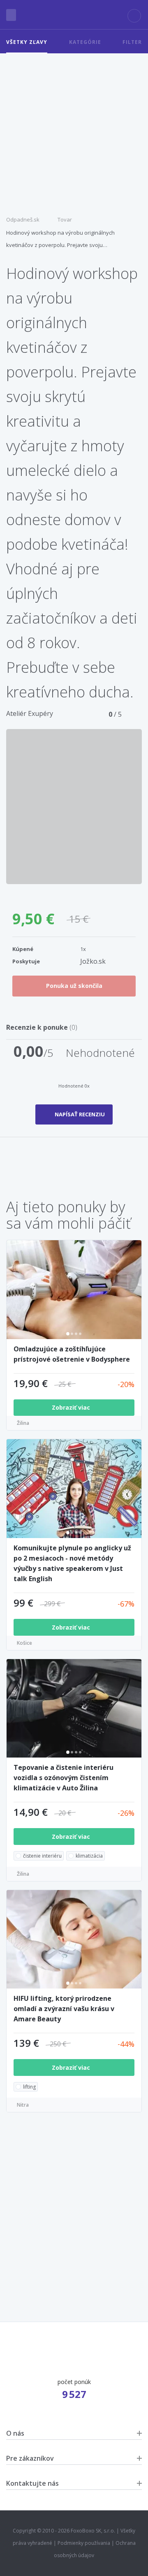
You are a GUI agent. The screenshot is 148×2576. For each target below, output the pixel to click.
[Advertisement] (74, 131)
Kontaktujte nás (32, 2483)
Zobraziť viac (72, 1407)
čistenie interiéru (42, 1856)
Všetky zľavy (27, 42)
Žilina (23, 1423)
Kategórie (85, 42)
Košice (24, 1643)
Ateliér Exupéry (30, 713)
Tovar (65, 219)
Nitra (23, 2105)
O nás (15, 2433)
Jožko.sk (93, 961)
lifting (29, 2087)
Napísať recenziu (80, 1114)
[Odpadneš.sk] (74, 15)
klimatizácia (89, 1856)
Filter (132, 42)
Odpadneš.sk (23, 219)
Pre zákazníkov (30, 2458)
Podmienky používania (84, 2543)
